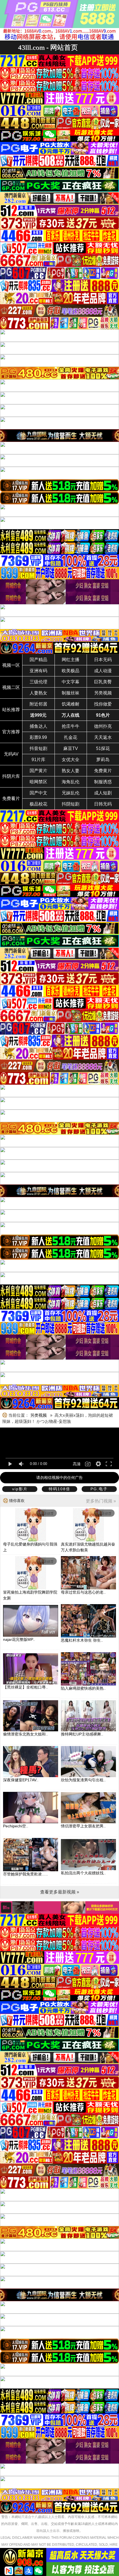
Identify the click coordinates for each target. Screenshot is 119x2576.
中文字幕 (71, 682)
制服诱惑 (103, 782)
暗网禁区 (38, 782)
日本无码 (103, 660)
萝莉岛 (103, 760)
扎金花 (71, 737)
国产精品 (38, 660)
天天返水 (103, 737)
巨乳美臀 (103, 682)
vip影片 (20, 1489)
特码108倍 (59, 1489)
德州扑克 (103, 726)
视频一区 (11, 665)
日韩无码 (103, 804)
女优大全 (71, 760)
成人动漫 (103, 671)
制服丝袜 (71, 693)
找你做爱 (103, 704)
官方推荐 (11, 732)
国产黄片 (38, 771)
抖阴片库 (11, 776)
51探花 (103, 748)
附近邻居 (38, 704)
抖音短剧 (38, 748)
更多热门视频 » (101, 1501)
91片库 (38, 760)
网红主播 (71, 660)
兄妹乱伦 (71, 793)
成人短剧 (103, 793)
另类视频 (103, 693)
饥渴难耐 (71, 704)
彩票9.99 (38, 737)
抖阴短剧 (71, 804)
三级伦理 (38, 682)
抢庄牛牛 (71, 726)
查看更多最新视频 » (60, 1892)
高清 (77, 1464)
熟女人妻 (71, 771)
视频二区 (11, 687)
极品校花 (38, 804)
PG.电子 (99, 1489)
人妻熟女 (38, 693)
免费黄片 (103, 771)
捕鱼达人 (38, 726)
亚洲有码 (38, 671)
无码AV (11, 754)
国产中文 (38, 793)
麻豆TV (71, 748)
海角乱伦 (71, 782)
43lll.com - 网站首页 (48, 47)
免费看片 (11, 798)
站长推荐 (11, 710)
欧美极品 (71, 671)
